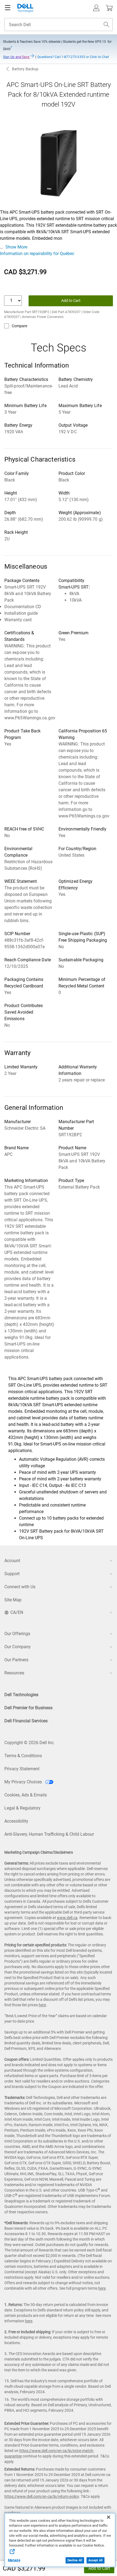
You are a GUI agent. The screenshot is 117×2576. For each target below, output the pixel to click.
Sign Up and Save (16, 57)
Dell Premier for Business (28, 1708)
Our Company (18, 1647)
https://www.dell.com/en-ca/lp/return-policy (42, 2496)
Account (12, 1561)
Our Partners (16, 1660)
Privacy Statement (22, 1769)
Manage (14, 2560)
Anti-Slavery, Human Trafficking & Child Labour (49, 1834)
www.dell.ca (67, 1918)
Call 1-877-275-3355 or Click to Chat (73, 57)
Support (12, 1574)
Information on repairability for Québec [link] (37, 254)
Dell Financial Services (26, 1721)
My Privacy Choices (24, 1782)
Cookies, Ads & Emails (26, 1795)
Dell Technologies (21, 1695)
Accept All (96, 2560)
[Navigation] (8, 8)
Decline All (75, 2560)
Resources (14, 1673)
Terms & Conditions (23, 1756)
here (42, 2005)
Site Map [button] (13, 1600)
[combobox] (59, 25)
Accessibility (16, 1821)
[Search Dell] (106, 25)
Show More (16, 247)
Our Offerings (17, 1634)
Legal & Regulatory (22, 1808)
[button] (96, 8)
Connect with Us (20, 1587)
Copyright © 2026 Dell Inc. (30, 1743)
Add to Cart (99, 2568)
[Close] (109, 2517)
